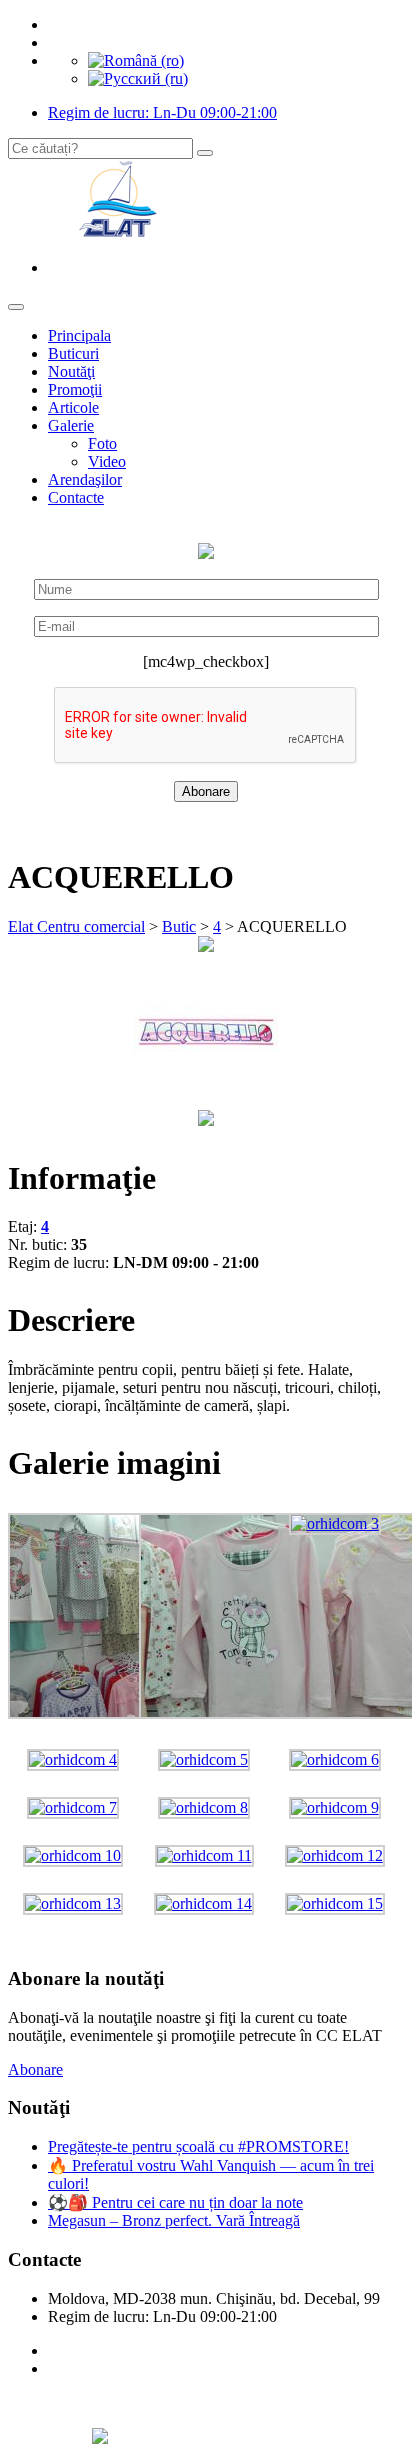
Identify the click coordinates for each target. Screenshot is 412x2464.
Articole (73, 407)
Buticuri (73, 353)
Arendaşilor (85, 479)
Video (107, 461)
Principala (79, 335)
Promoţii (75, 389)
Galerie (71, 425)
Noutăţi (71, 371)
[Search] (205, 153)
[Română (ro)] (136, 60)
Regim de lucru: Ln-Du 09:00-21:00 (162, 112)
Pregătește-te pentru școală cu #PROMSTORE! (198, 2146)
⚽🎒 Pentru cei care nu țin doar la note (175, 2202)
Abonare (35, 2069)
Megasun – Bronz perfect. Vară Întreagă (174, 2220)
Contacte (76, 497)
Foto (102, 443)
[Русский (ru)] (138, 78)
